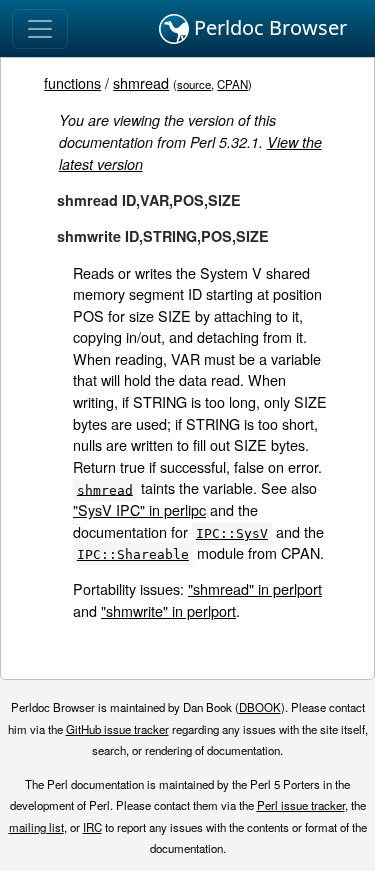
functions (72, 82)
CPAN (232, 84)
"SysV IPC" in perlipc (139, 509)
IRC (92, 827)
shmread (141, 82)
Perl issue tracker (301, 805)
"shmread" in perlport (255, 588)
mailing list (36, 827)
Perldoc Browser (268, 27)
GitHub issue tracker (117, 729)
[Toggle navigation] (40, 29)
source (194, 84)
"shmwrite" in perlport (168, 610)
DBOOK (260, 707)
